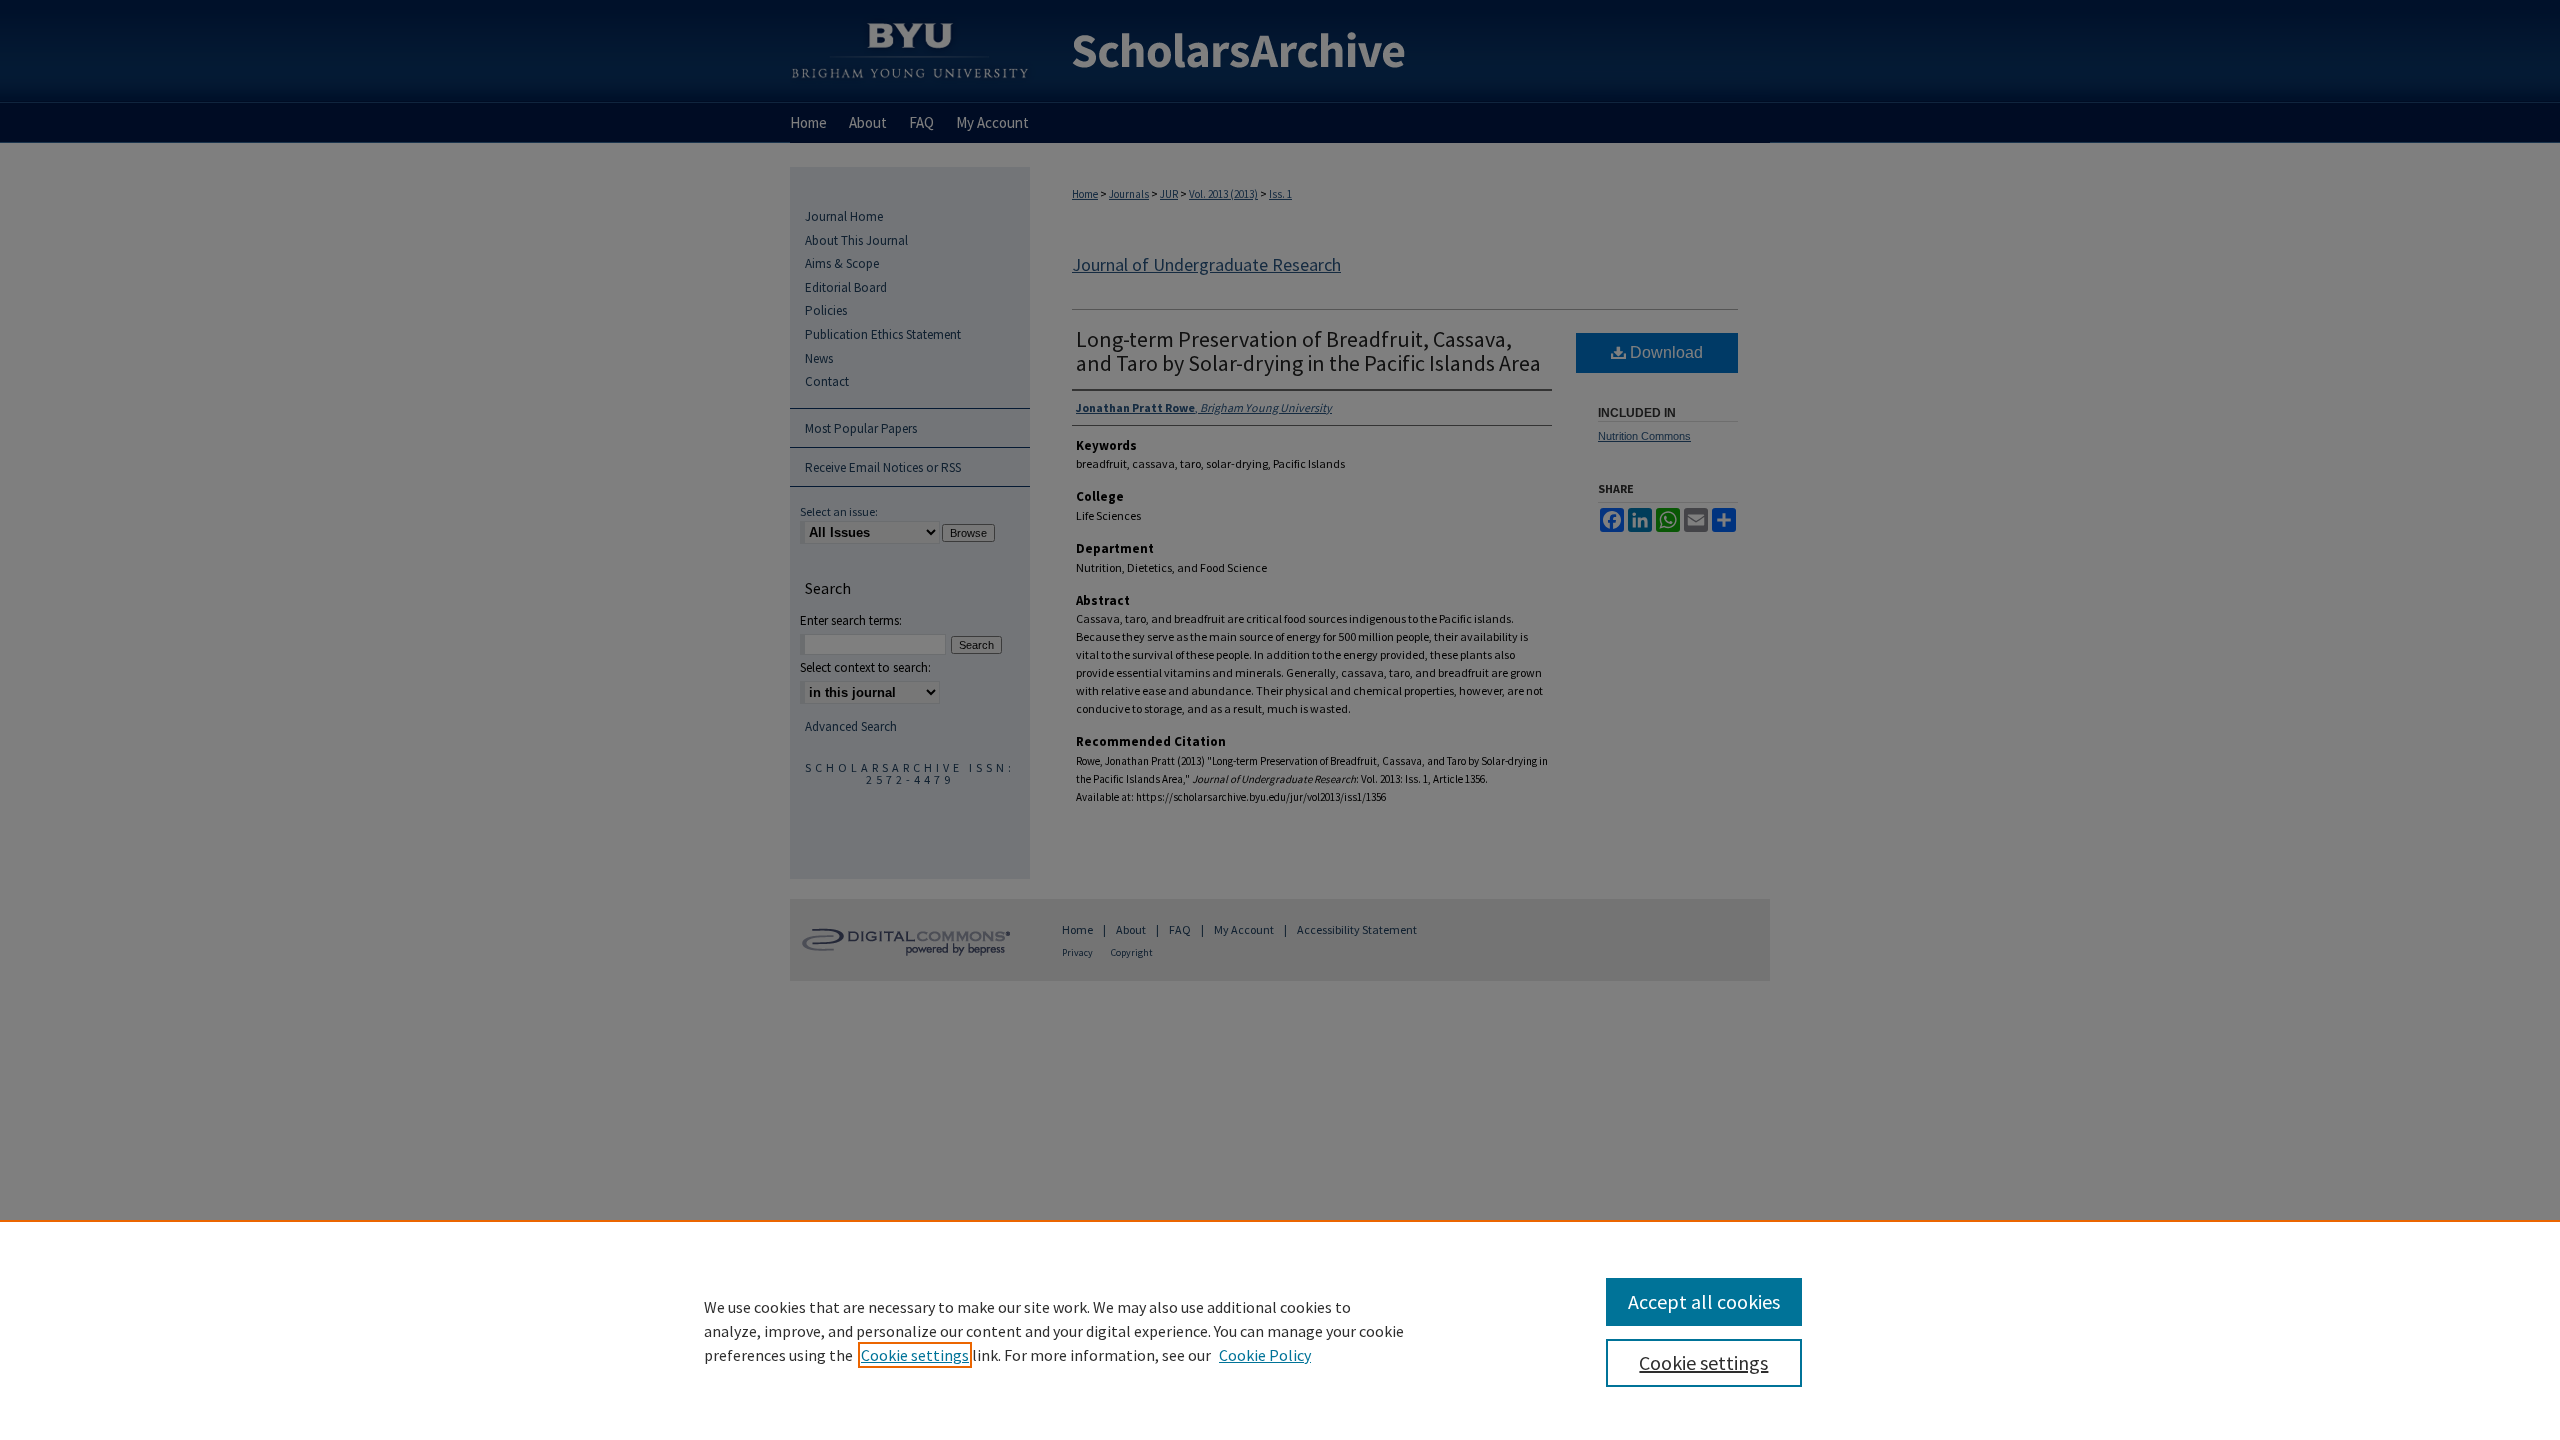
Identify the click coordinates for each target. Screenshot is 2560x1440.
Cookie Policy (1265, 1355)
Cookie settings (915, 1355)
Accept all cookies (1704, 1301)
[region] (1280, 1330)
